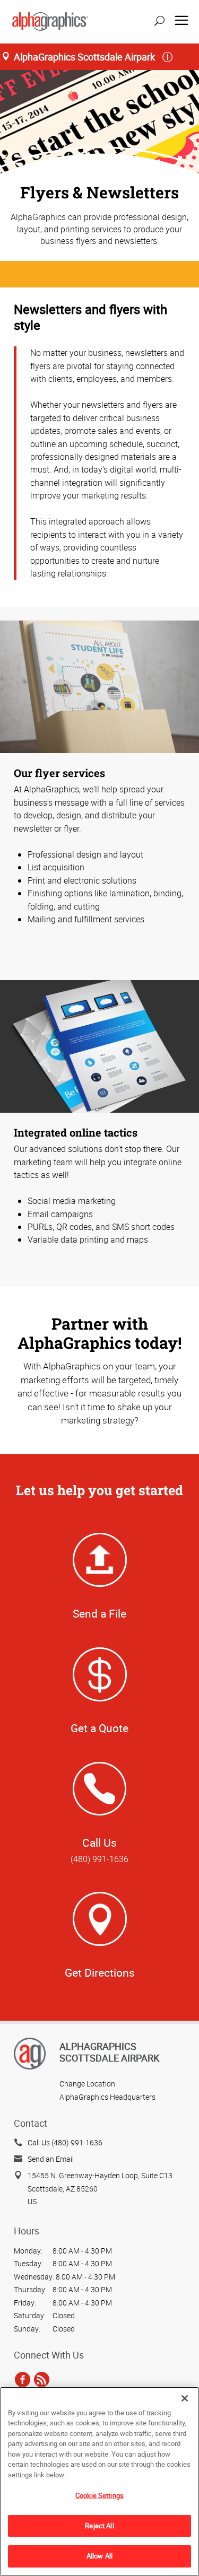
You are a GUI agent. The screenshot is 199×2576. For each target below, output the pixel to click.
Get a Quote (99, 1728)
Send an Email (51, 2159)
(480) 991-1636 (99, 1859)
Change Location (87, 2084)
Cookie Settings (99, 2495)
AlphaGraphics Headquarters (107, 2097)
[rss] (42, 2379)
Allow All (99, 2556)
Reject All (99, 2526)
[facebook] (23, 2379)
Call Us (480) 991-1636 (65, 2142)
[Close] (185, 2398)
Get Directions (100, 1972)
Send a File (99, 1613)
